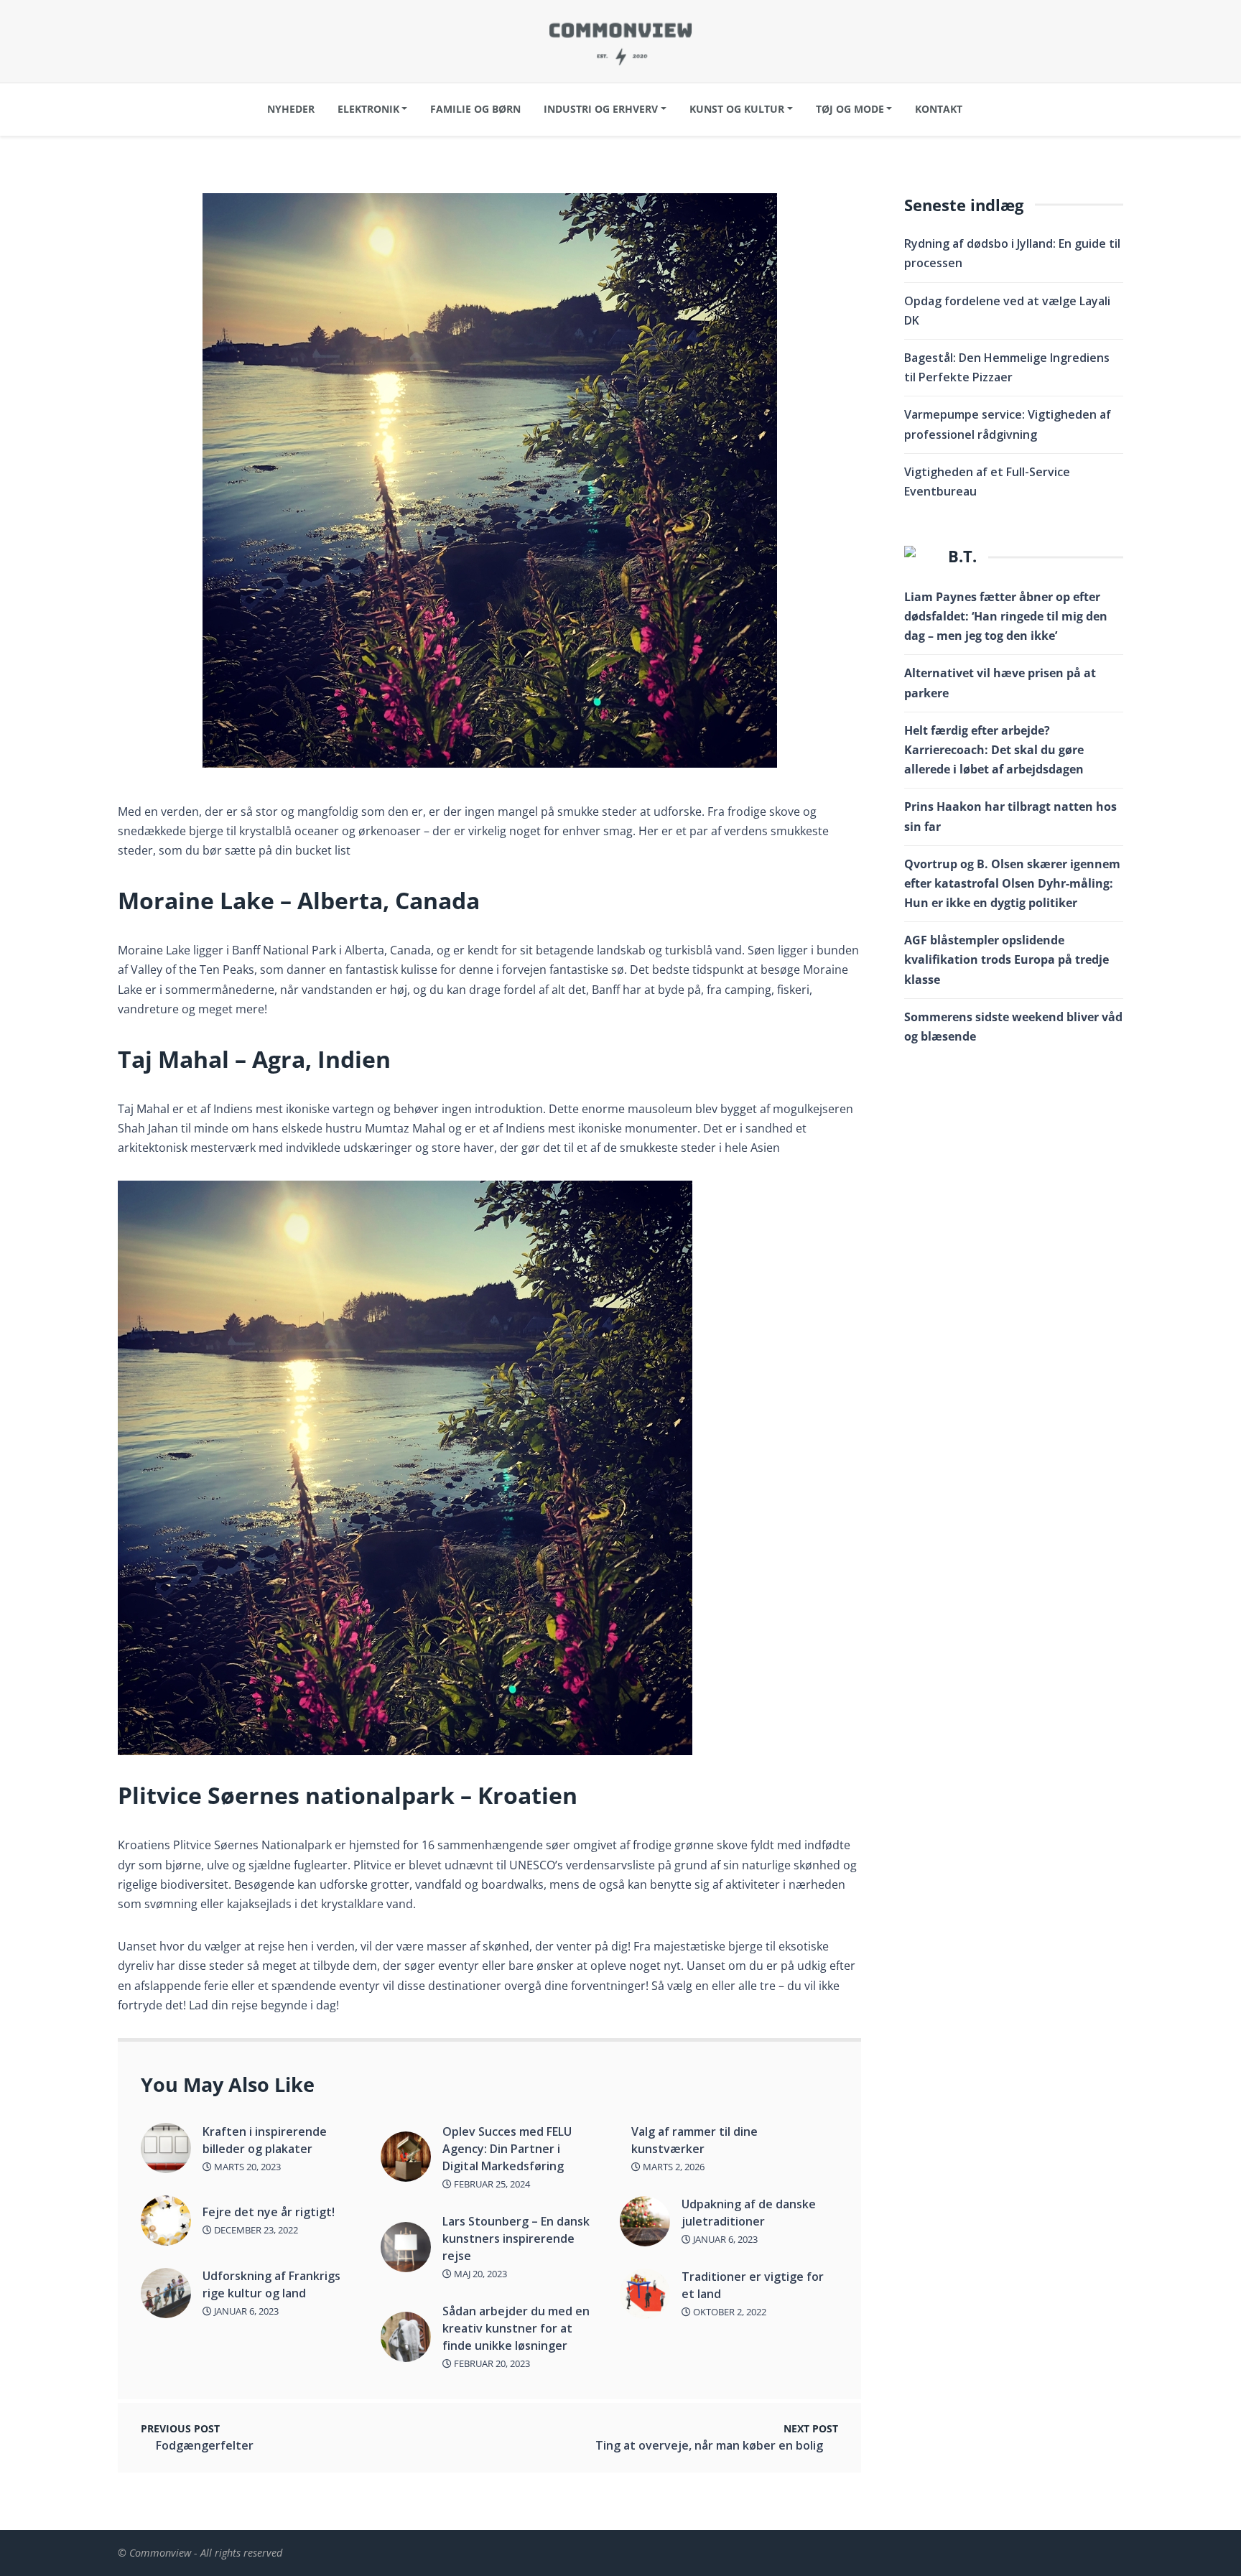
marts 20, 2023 (246, 2167)
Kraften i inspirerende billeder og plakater (265, 2140)
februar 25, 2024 (491, 2184)
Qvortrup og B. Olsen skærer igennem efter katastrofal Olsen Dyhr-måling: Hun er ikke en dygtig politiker (1012, 883)
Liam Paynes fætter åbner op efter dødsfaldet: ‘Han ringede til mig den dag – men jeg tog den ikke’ (1006, 616)
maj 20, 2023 (479, 2274)
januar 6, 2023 (245, 2311)
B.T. (962, 556)
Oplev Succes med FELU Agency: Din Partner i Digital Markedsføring (507, 2149)
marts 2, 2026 (673, 2167)
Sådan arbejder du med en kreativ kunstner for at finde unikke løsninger (516, 2328)
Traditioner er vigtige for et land (753, 2285)
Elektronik (368, 109)
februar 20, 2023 (491, 2363)
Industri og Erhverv (601, 109)
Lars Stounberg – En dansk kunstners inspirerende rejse (516, 2238)
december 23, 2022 (255, 2230)
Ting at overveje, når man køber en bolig (709, 2445)
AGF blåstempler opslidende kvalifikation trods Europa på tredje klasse (1007, 959)
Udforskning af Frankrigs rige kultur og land (271, 2284)
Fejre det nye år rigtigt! (269, 2212)
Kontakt (939, 109)
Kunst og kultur (737, 109)
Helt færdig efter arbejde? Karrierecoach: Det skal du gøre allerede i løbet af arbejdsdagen (994, 750)
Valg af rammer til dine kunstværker (694, 2140)
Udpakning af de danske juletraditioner (749, 2213)
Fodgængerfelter (205, 2445)
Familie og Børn (475, 109)
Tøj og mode (850, 109)
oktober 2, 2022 (729, 2312)
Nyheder (291, 109)
